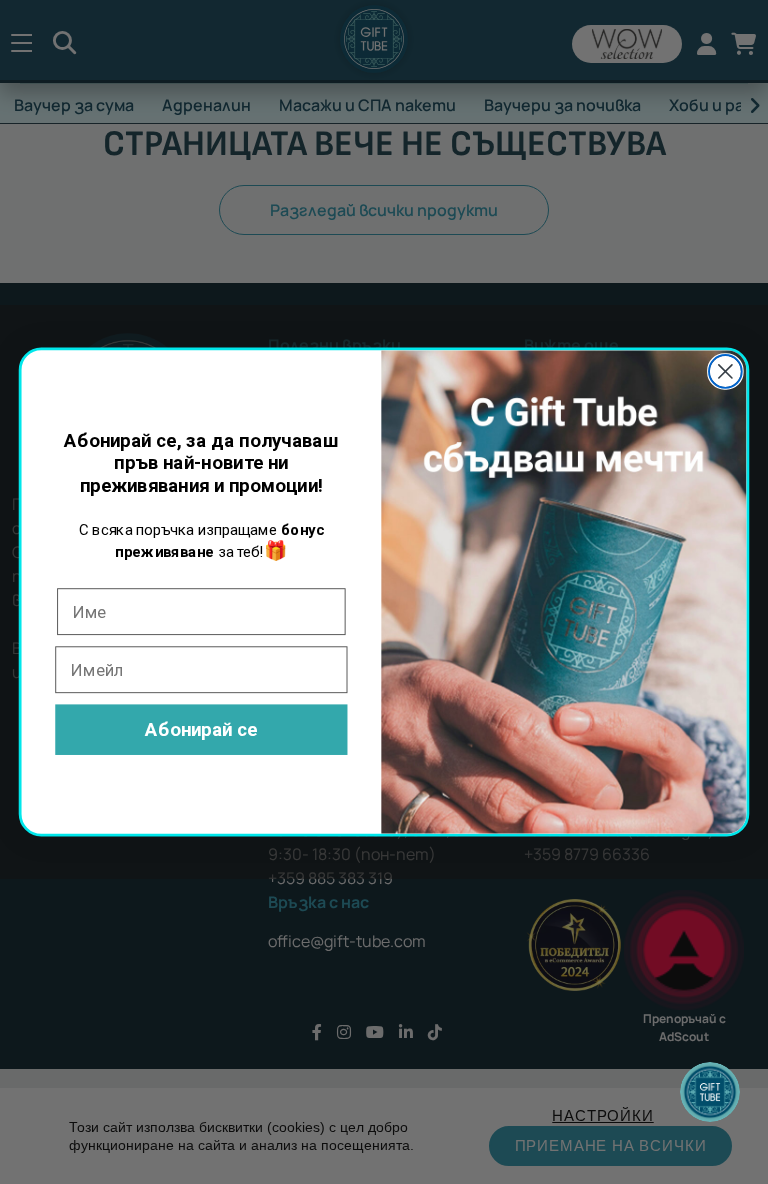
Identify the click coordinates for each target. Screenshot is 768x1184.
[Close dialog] (725, 371)
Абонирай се (201, 729)
